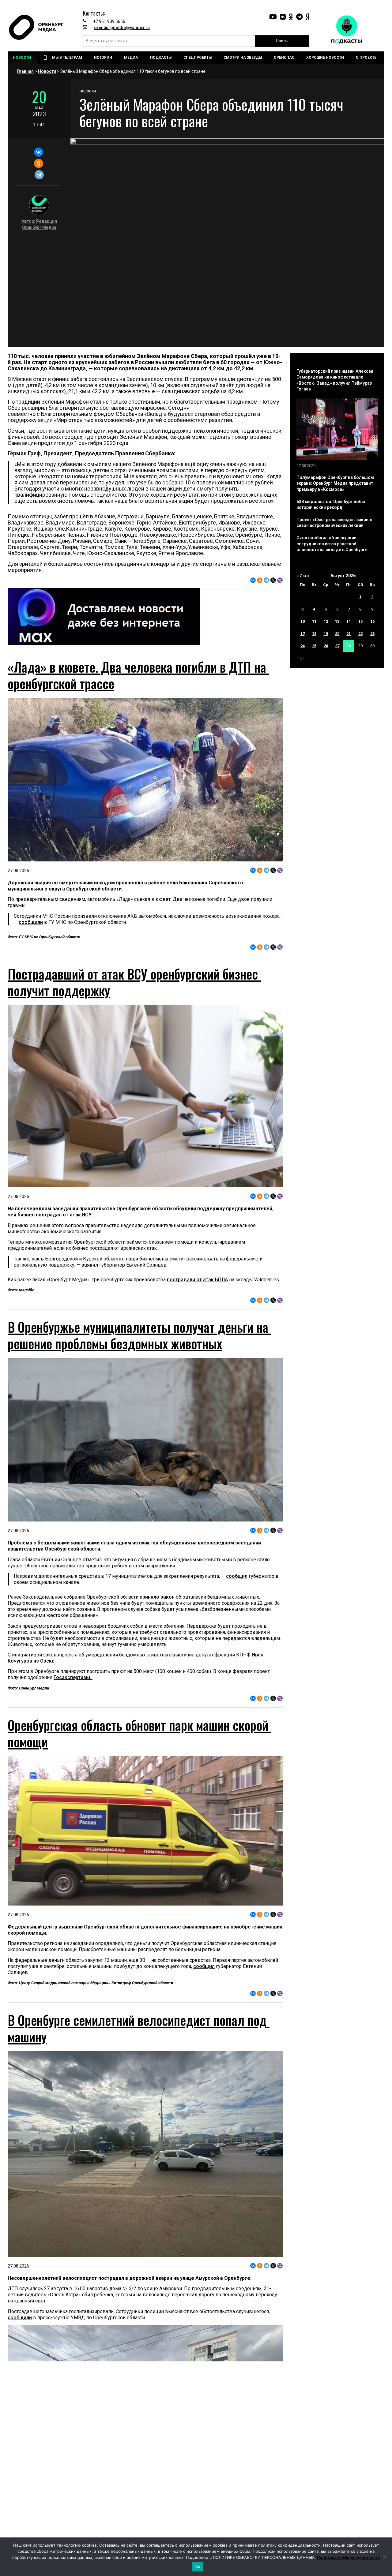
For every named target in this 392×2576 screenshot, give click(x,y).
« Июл (303, 576)
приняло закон (157, 1657)
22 (360, 634)
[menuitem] (23, 58)
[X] (273, 580)
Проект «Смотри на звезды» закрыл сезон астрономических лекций (334, 523)
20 (337, 634)
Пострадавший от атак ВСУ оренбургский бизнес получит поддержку (134, 982)
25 (314, 646)
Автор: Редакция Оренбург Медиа (39, 224)
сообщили (31, 922)
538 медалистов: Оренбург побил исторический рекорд (332, 505)
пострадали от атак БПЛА (197, 1280)
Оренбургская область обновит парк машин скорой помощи (139, 1794)
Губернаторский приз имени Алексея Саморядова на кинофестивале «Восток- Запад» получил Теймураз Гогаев (335, 380)
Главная (25, 71)
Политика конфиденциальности (349, 2557)
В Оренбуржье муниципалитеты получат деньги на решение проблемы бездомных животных (139, 1395)
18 (314, 634)
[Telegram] (39, 175)
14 (349, 621)
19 (326, 634)
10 (303, 621)
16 (372, 621)
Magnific (27, 1290)
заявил (90, 1265)
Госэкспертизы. (73, 1738)
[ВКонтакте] (38, 152)
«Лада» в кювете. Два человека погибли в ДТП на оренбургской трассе (138, 675)
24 (303, 646)
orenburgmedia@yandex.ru (122, 28)
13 (337, 621)
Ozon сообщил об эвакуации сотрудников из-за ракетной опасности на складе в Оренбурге (332, 544)
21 (349, 634)
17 (303, 634)
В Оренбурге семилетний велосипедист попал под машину (139, 2148)
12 (326, 621)
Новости (47, 71)
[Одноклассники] (38, 163)
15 (360, 621)
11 (314, 621)
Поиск (282, 41)
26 (326, 646)
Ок (198, 2567)
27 (337, 646)
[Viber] (280, 580)
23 (372, 634)
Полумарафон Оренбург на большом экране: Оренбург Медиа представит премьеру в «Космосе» (335, 483)
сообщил (237, 1636)
